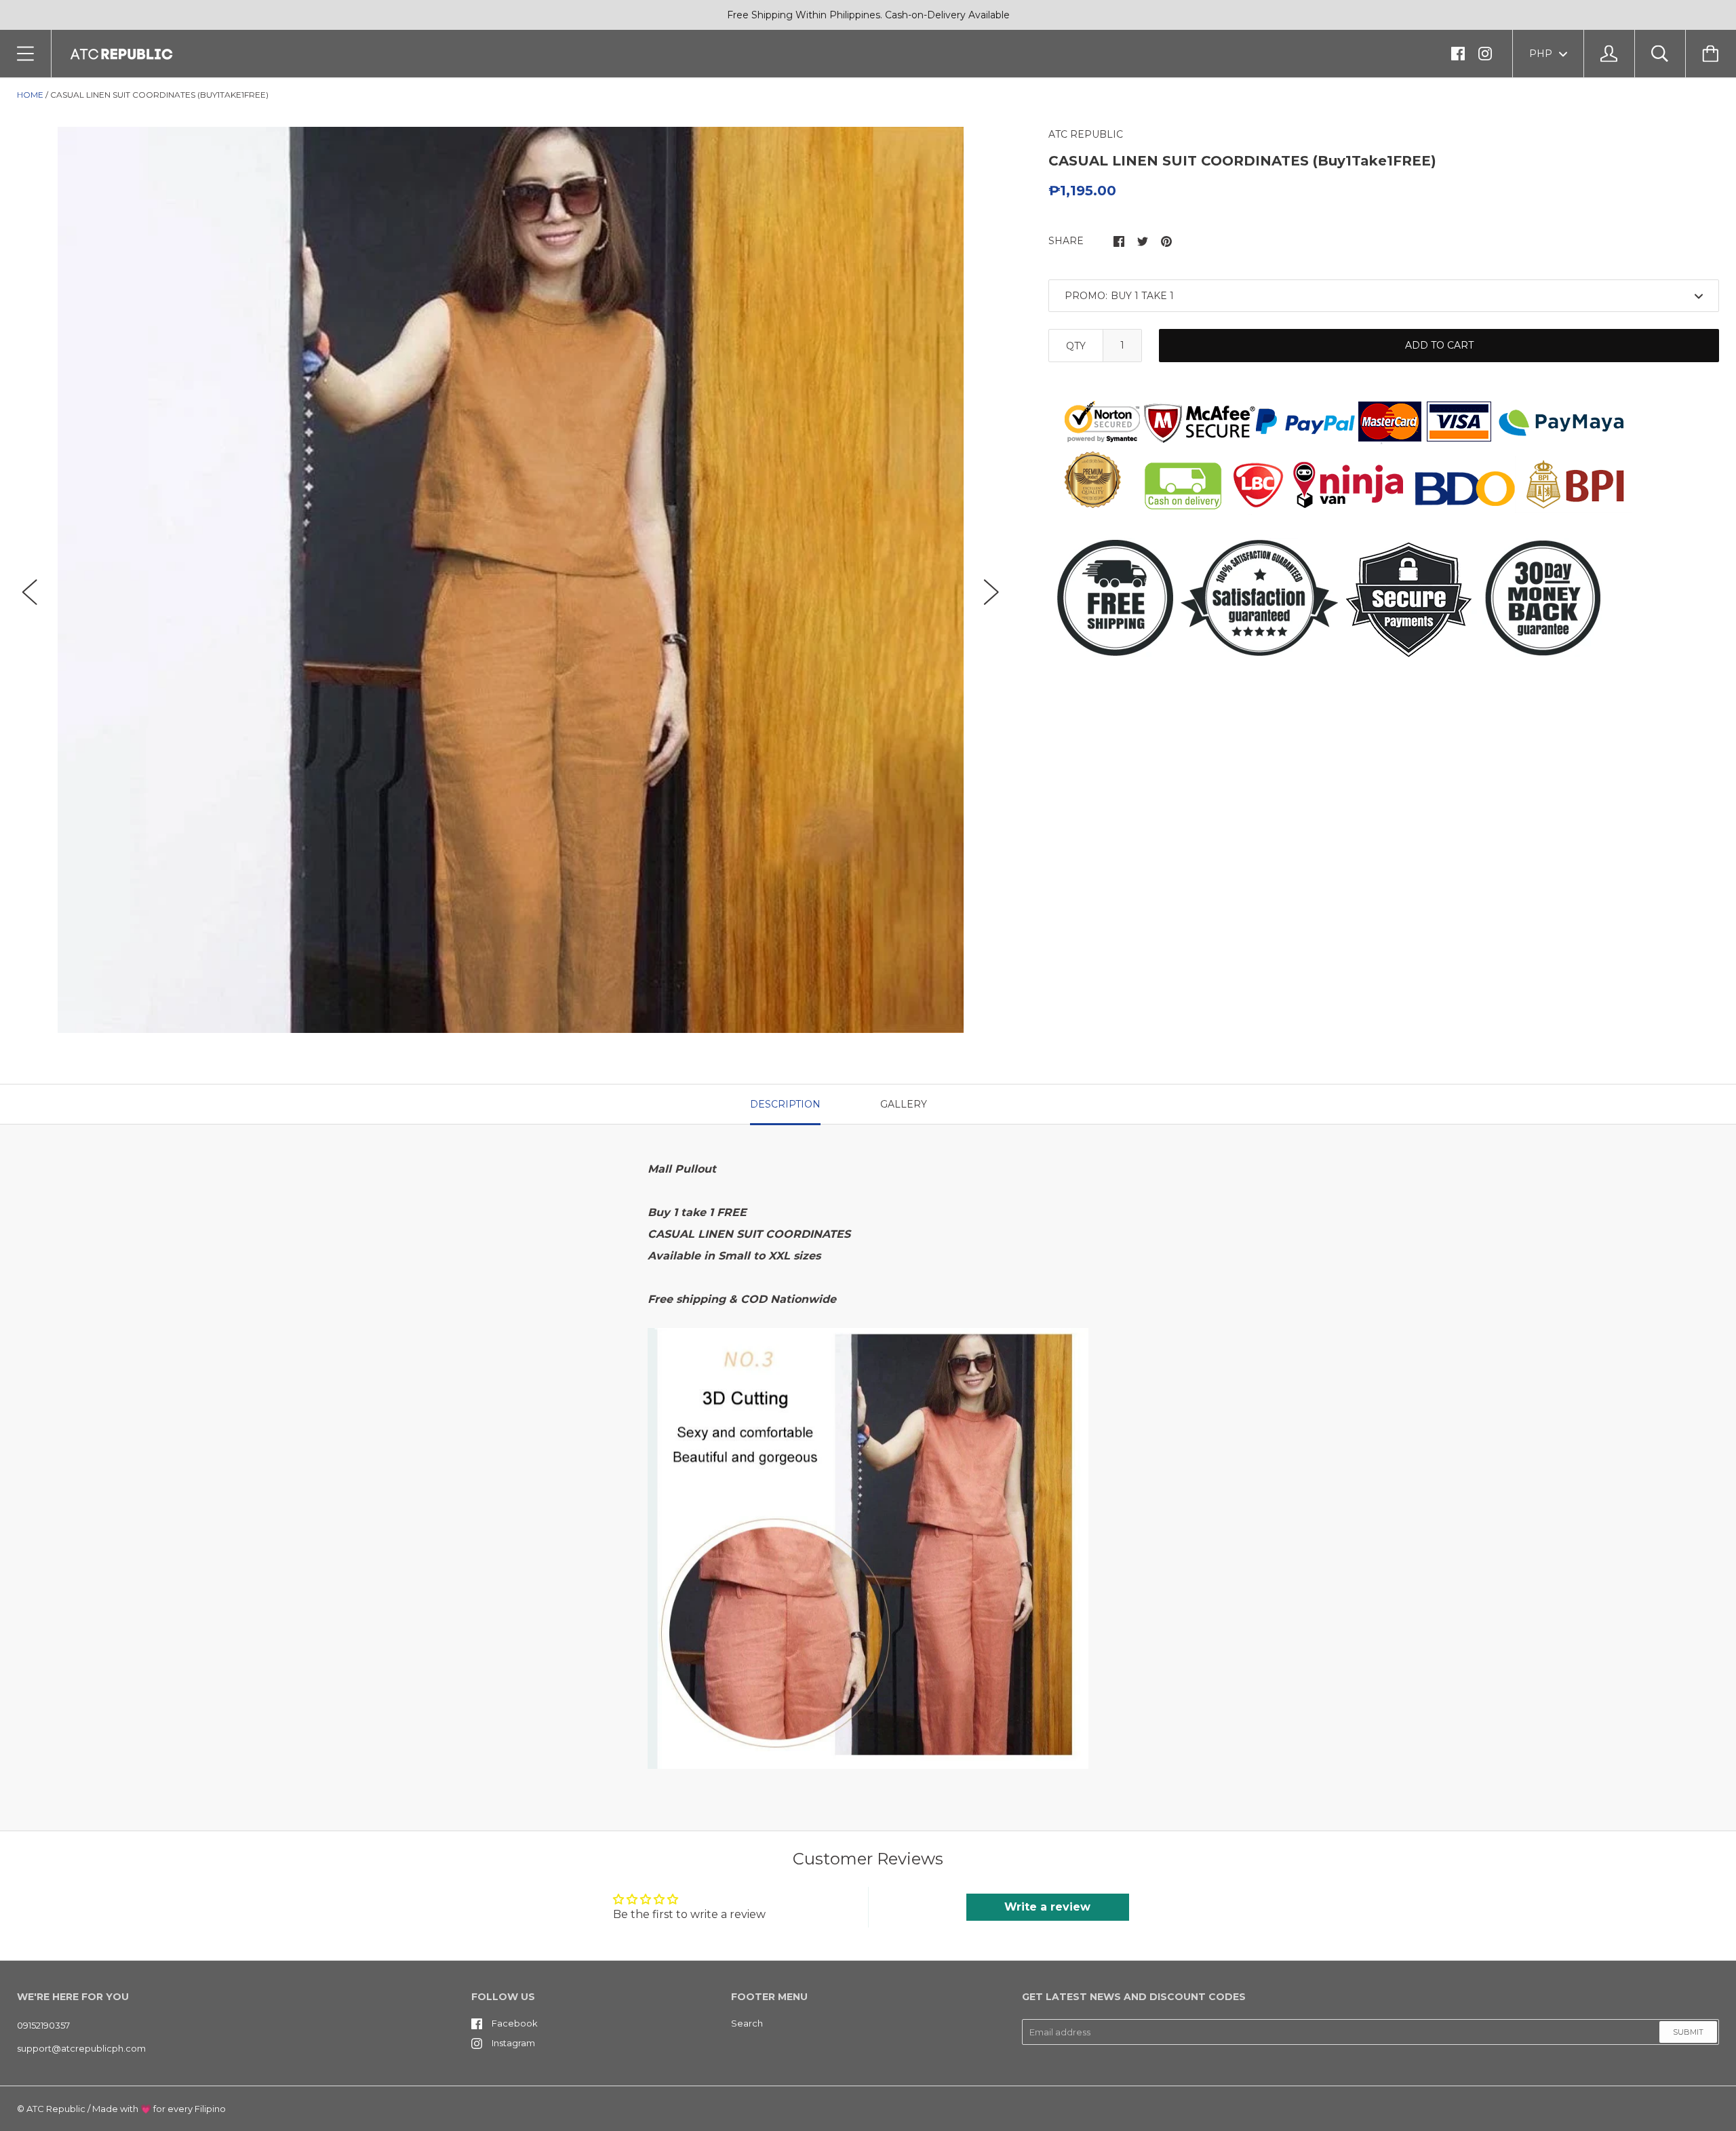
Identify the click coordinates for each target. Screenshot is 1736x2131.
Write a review (1047, 1907)
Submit (1688, 2032)
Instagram (513, 2043)
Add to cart (1439, 345)
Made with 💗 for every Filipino (159, 2109)
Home (30, 95)
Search (747, 2023)
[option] (511, 580)
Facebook (515, 2023)
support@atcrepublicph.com (81, 2048)
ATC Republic (56, 2109)
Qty (1076, 346)
